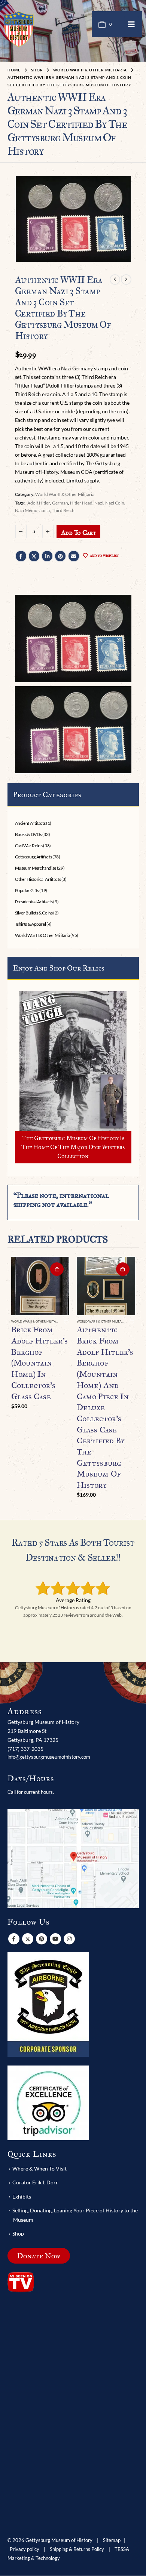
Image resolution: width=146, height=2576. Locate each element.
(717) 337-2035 (25, 1749)
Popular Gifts (27, 890)
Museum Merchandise (36, 868)
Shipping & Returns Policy (77, 2550)
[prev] (115, 280)
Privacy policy (25, 2550)
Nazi (99, 503)
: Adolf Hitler (38, 503)
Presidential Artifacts (34, 902)
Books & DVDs (28, 834)
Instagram (69, 1939)
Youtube (55, 1939)
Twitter (34, 556)
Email (74, 556)
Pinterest (60, 556)
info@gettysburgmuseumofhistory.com (49, 1757)
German (60, 503)
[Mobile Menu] (131, 24)
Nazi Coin (115, 503)
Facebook (21, 556)
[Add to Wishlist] (66, 1322)
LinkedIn (47, 556)
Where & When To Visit (39, 2169)
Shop (18, 2233)
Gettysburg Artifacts (34, 857)
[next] (126, 280)
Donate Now (39, 2256)
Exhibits (22, 2196)
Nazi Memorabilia (32, 510)
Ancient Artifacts (30, 823)
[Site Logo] (19, 29)
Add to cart (79, 533)
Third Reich (63, 510)
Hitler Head (81, 503)
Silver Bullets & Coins (34, 913)
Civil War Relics (29, 846)
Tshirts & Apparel (31, 924)
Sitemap (112, 2541)
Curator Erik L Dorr (35, 2183)
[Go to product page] (40, 1286)
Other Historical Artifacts (38, 879)
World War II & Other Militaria (65, 494)
